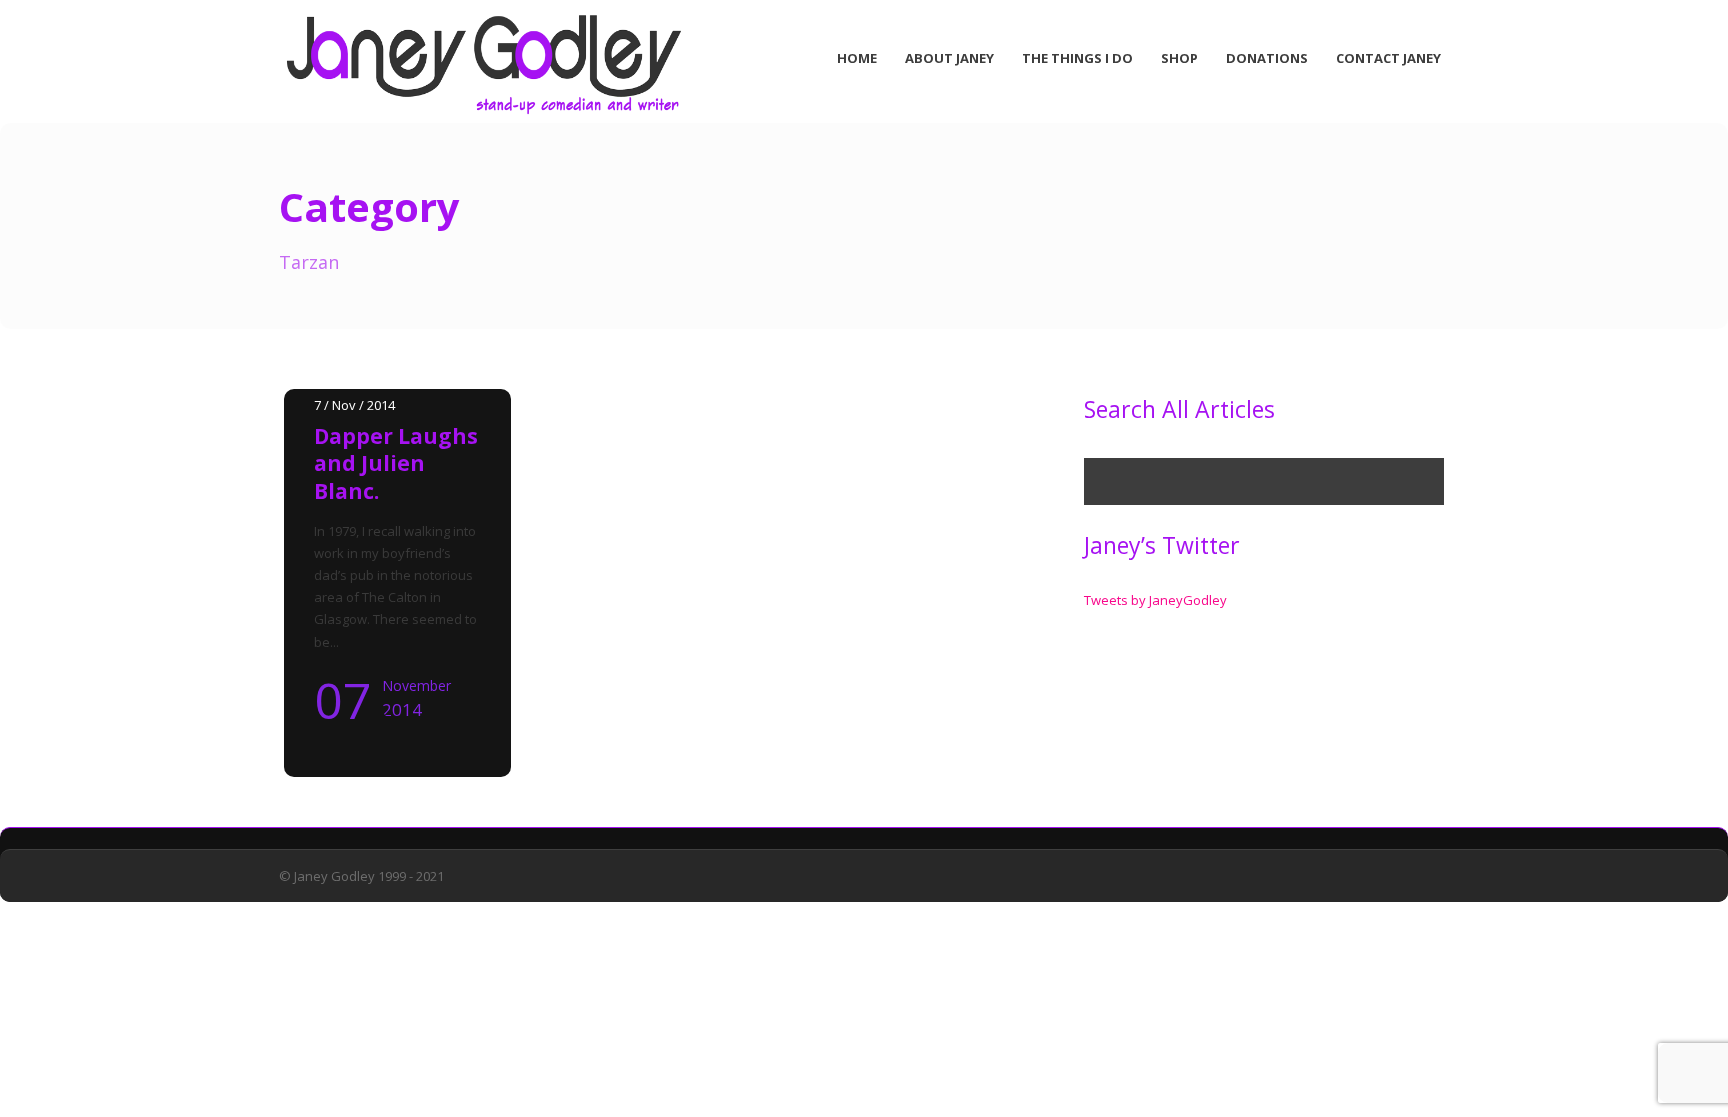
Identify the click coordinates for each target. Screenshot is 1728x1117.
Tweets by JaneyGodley (1155, 600)
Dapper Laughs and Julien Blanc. (396, 463)
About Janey (949, 58)
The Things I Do (1077, 58)
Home (857, 58)
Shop (1179, 58)
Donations (1267, 58)
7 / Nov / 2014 (354, 405)
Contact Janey (1388, 58)
